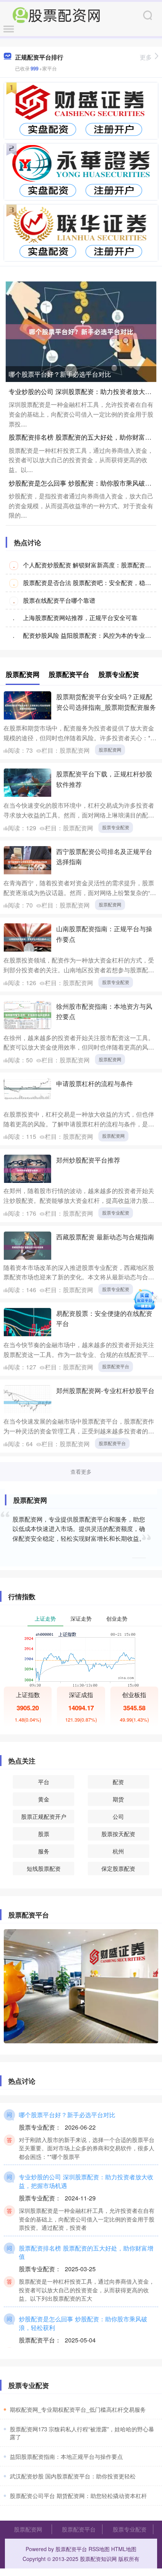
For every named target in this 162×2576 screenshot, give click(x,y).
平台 (44, 1782)
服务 (44, 1851)
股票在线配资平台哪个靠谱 (59, 600)
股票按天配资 (118, 1834)
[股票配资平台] (56, 14)
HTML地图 (124, 2549)
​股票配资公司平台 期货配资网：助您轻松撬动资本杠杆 (78, 2496)
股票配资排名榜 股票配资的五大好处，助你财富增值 (83, 437)
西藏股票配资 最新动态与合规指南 (105, 1237)
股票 (44, 1834)
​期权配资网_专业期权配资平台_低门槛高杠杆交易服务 (78, 2409)
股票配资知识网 (98, 2559)
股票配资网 (110, 749)
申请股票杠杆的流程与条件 (95, 1083)
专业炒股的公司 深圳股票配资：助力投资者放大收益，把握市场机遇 (86, 2181)
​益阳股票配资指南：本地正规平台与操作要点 (66, 2456)
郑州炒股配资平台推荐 (88, 1160)
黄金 (44, 1799)
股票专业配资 (116, 827)
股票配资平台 (116, 1366)
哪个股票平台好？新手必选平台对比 (60, 374)
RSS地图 (99, 2549)
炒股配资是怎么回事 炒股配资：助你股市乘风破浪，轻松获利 (83, 2323)
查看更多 (81, 1471)
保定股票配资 (118, 1868)
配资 (118, 1782)
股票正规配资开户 (44, 1816)
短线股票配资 (44, 1868)
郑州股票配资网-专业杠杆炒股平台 (105, 1390)
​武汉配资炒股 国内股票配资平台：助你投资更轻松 (73, 2476)
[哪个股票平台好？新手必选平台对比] (81, 331)
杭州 (118, 1851)
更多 (146, 57)
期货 (118, 1799)
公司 (118, 1816)
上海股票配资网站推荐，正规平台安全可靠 (80, 618)
